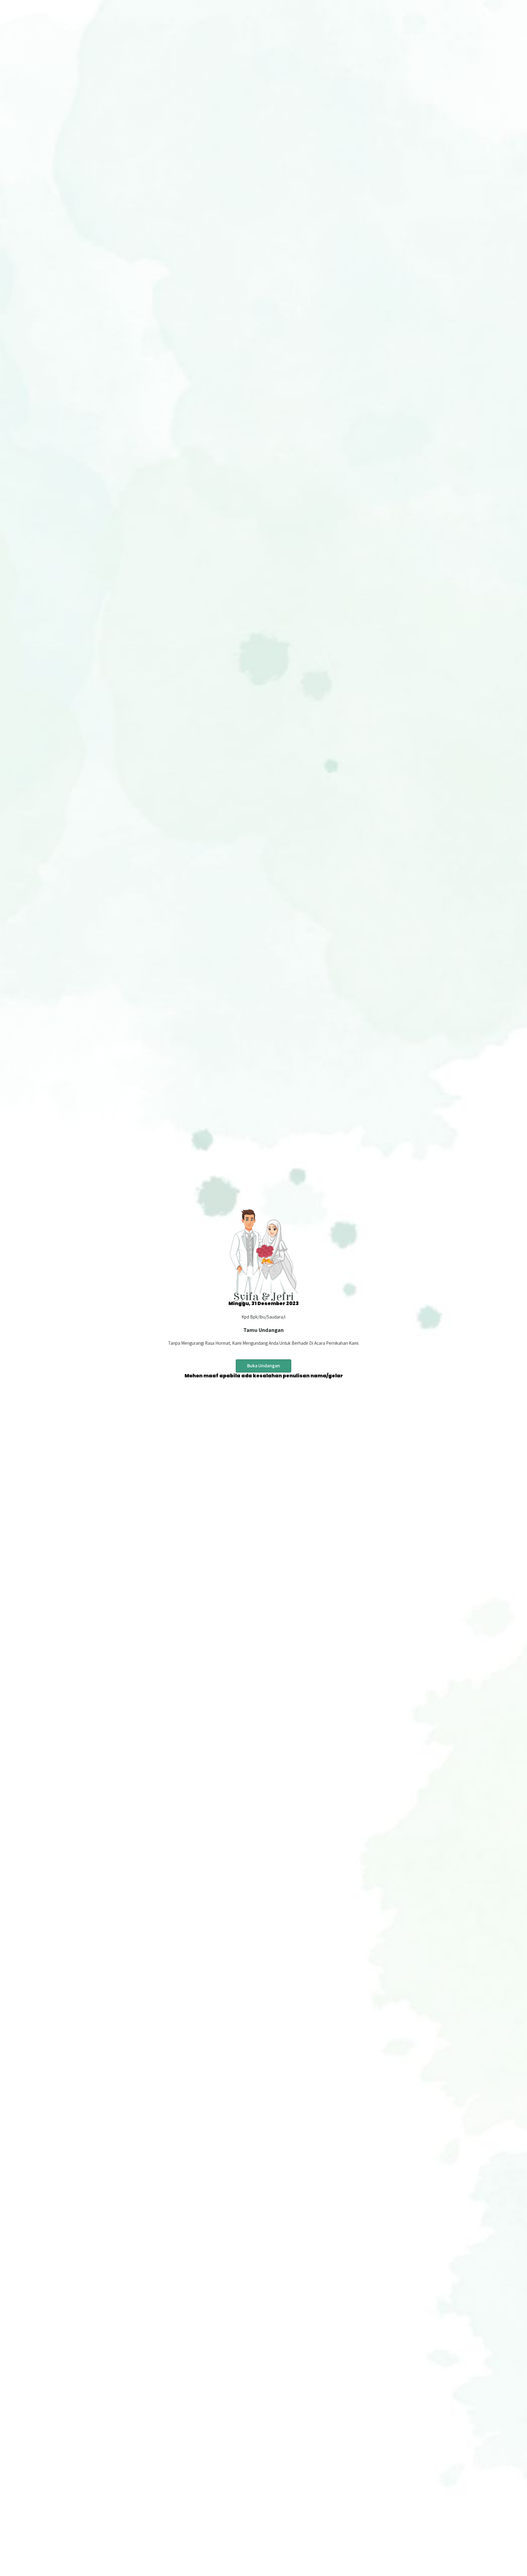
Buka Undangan (263, 1366)
